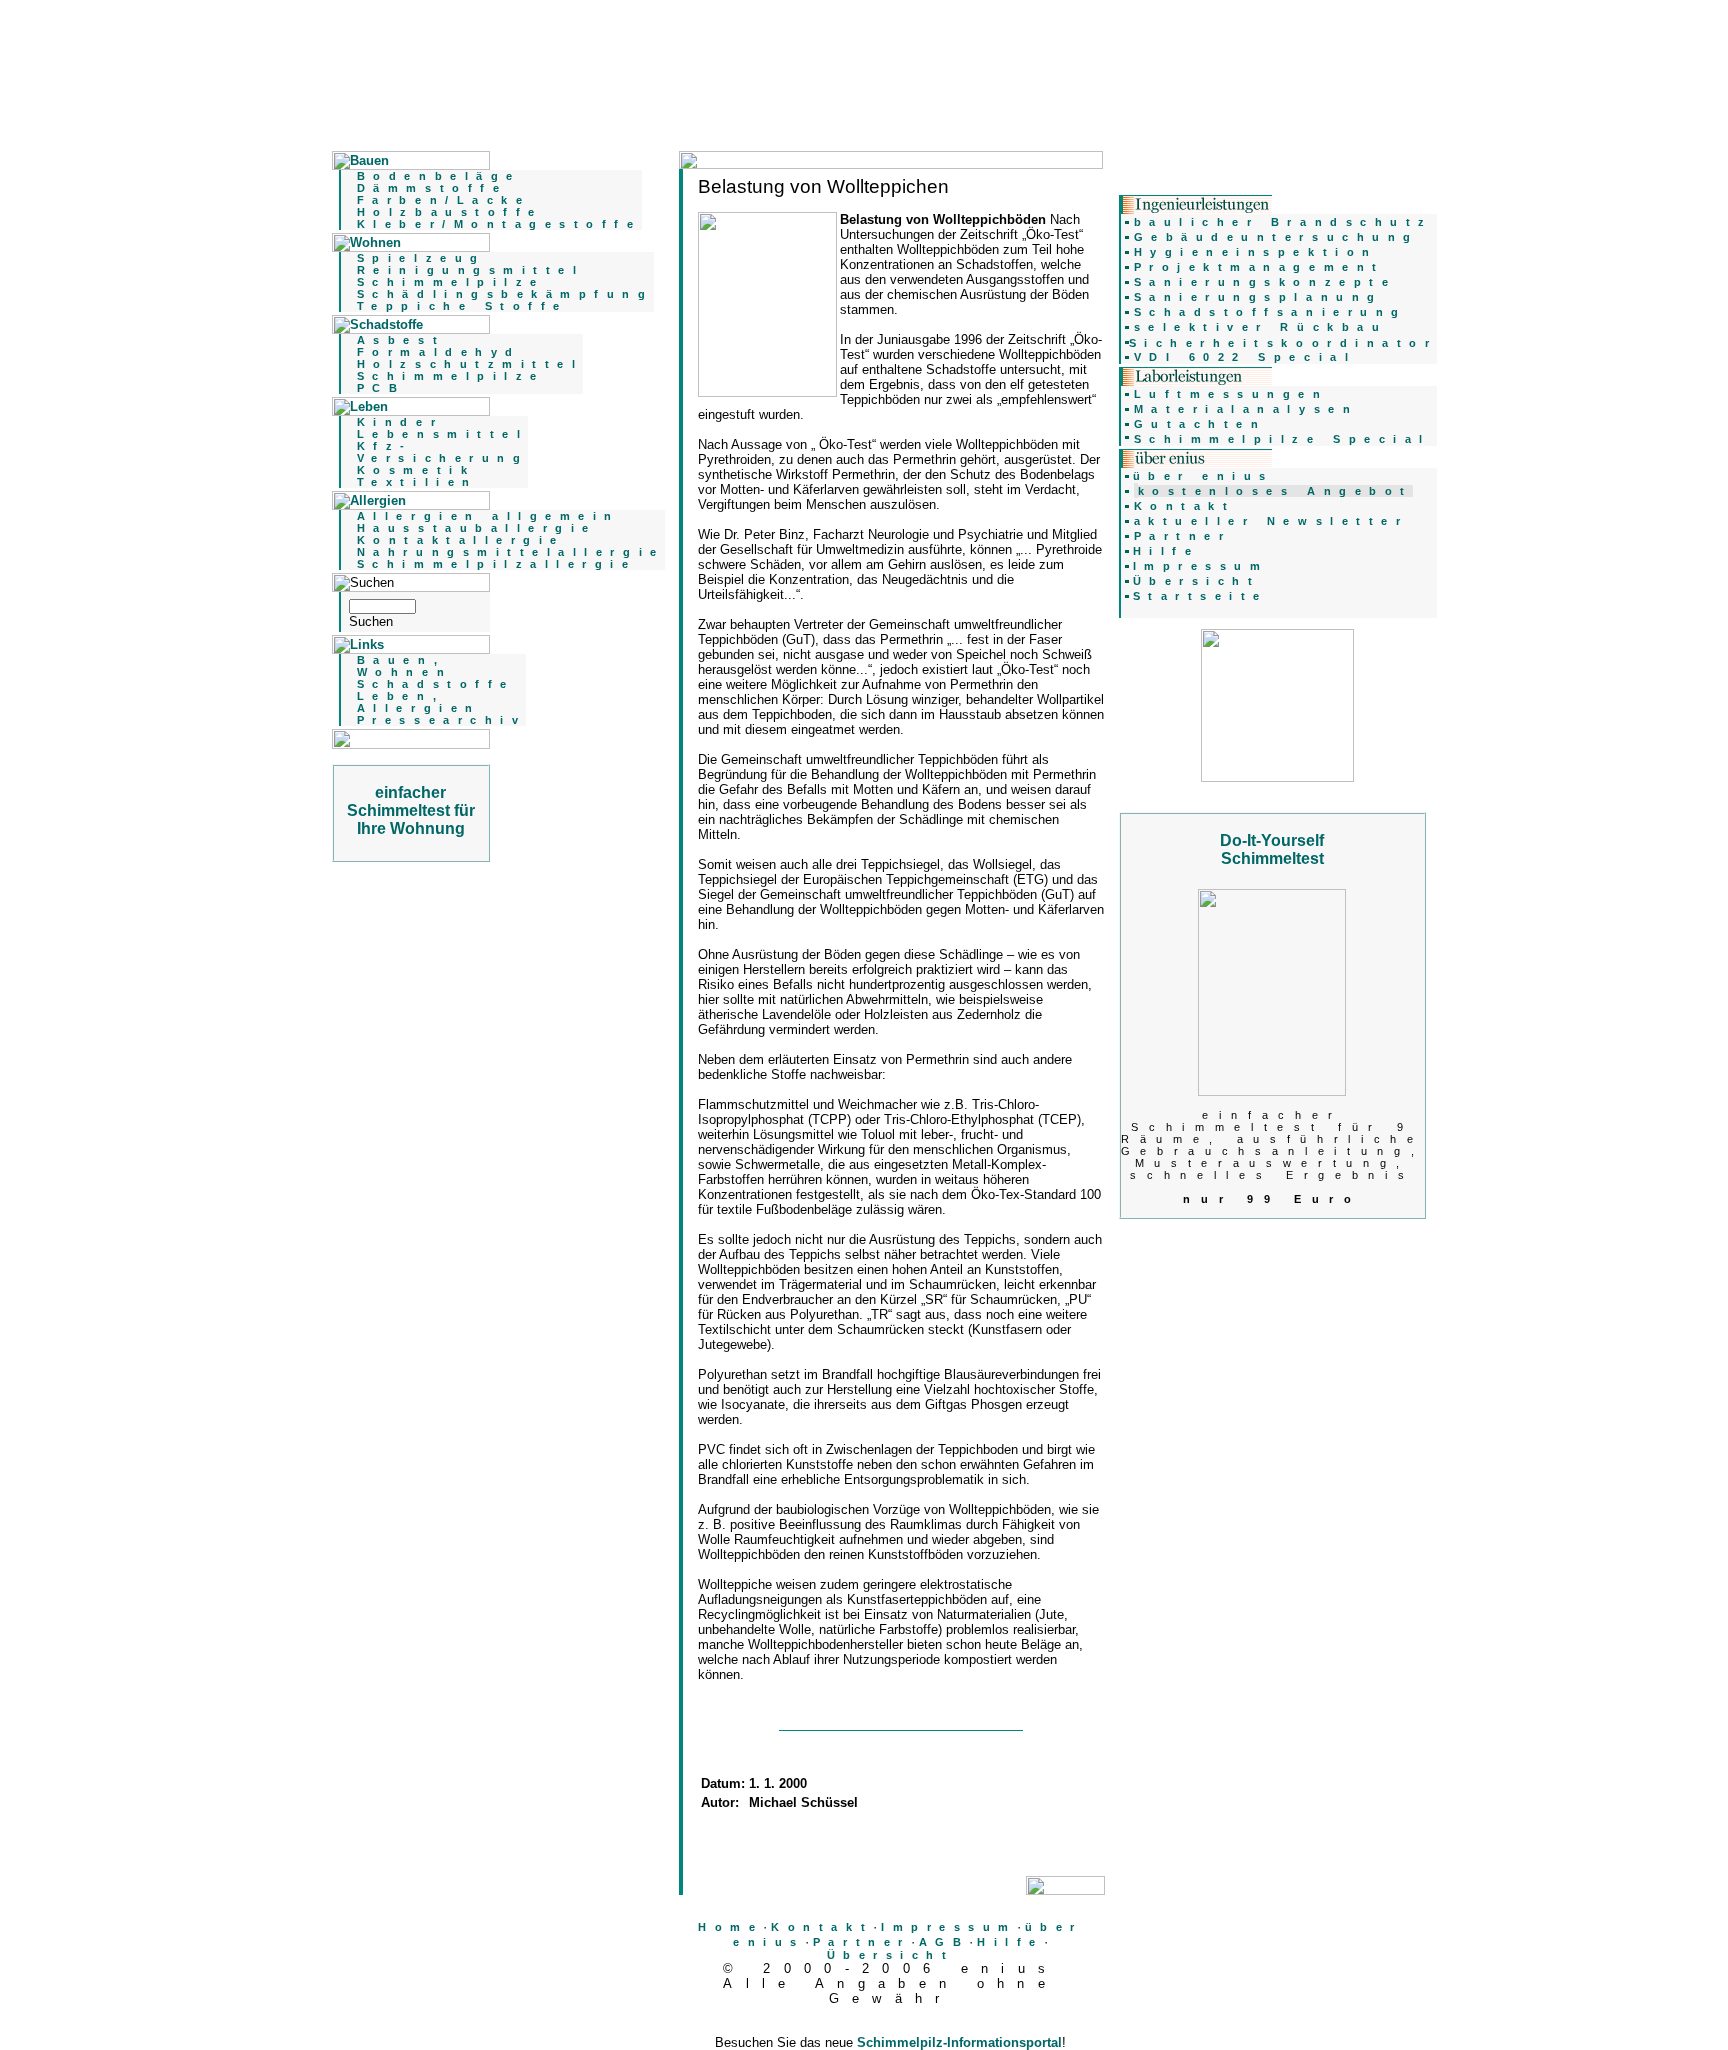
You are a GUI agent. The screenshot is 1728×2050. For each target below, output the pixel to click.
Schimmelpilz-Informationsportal (959, 2042)
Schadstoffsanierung (1270, 312)
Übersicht (891, 1955)
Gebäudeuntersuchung (1276, 237)
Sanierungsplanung (1258, 297)
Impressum (949, 1927)
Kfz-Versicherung (442, 452)
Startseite (1200, 596)
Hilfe (1010, 1942)
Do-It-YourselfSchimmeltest (1272, 849)
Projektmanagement (1259, 267)
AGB (944, 1942)
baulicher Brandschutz (1283, 222)
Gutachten (1200, 424)
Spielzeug (421, 258)
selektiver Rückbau (1261, 327)
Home (730, 1927)
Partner (862, 1942)
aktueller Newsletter (1271, 521)
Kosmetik (416, 470)
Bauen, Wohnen (404, 666)
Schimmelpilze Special (1282, 439)
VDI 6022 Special (1245, 357)
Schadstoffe (436, 684)
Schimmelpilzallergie (497, 564)
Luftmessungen (1231, 394)
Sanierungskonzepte (1265, 282)
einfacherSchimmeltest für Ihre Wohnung (411, 810)
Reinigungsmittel (471, 270)
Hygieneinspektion (1256, 252)
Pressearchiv (441, 720)
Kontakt (822, 1927)
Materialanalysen (1246, 409)
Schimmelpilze (451, 282)
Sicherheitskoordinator (1283, 343)
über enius (1203, 476)
